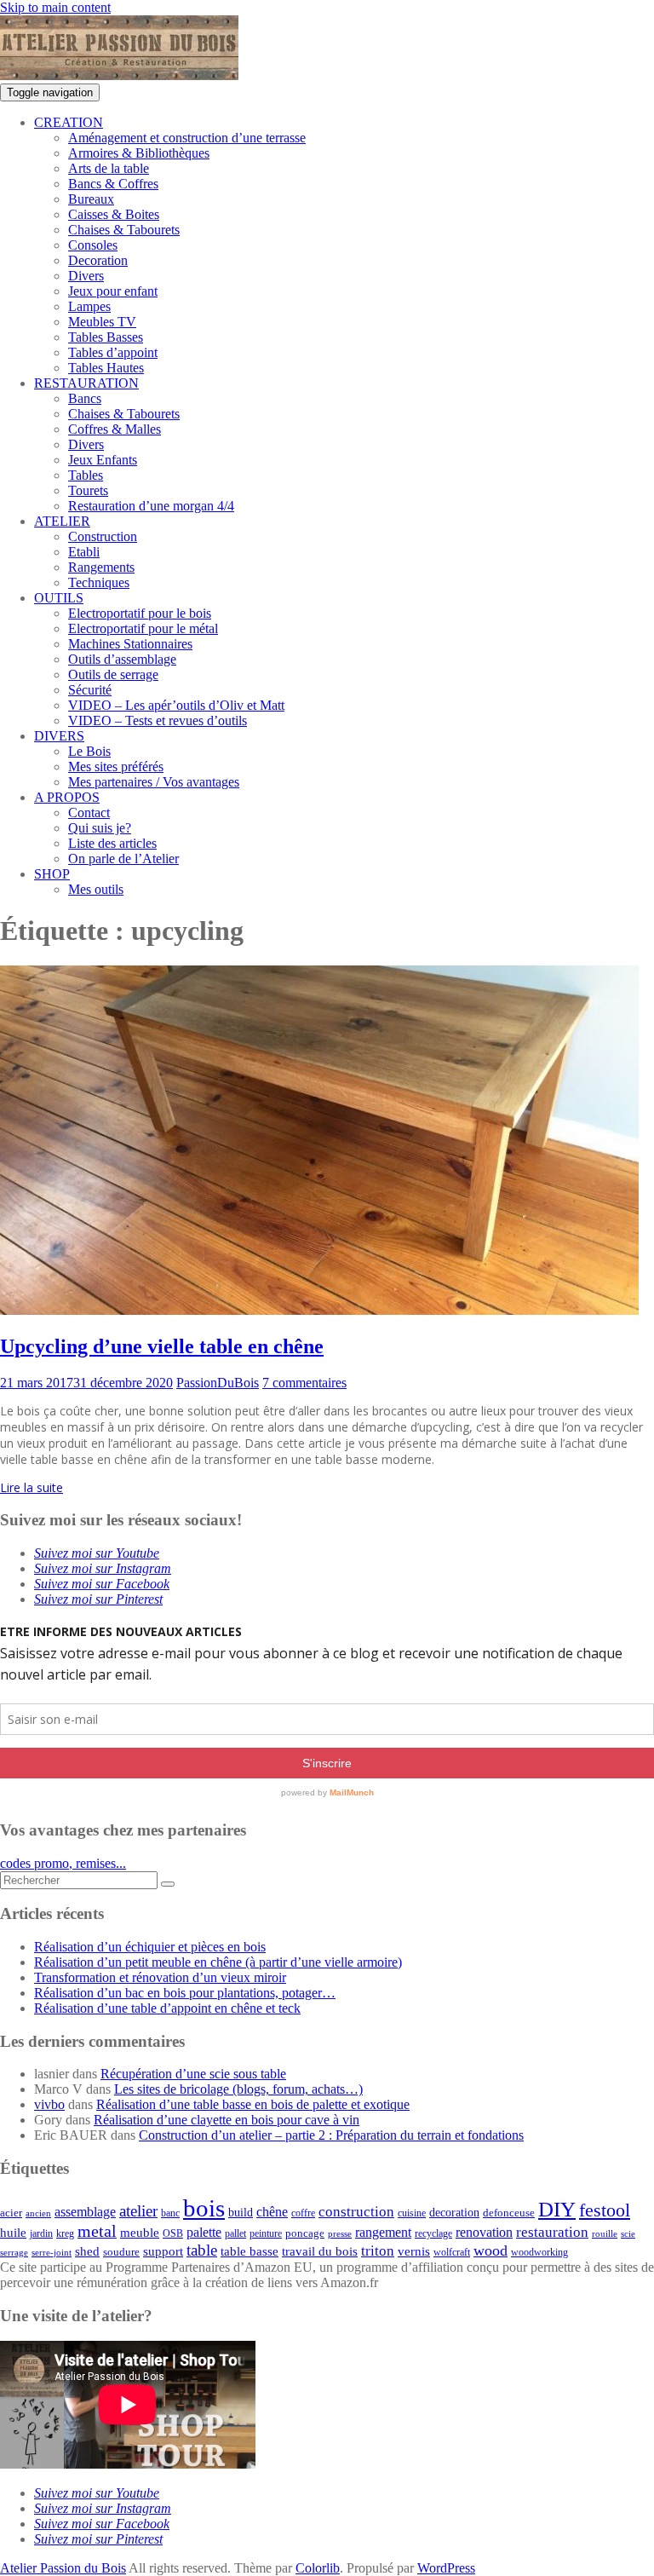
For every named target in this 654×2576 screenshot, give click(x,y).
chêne (272, 2212)
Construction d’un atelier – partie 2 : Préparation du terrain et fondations (331, 2135)
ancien (38, 2213)
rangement (383, 2233)
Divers (86, 276)
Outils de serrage (113, 674)
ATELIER (62, 521)
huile (13, 2233)
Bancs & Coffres (113, 184)
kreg (65, 2233)
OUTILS (59, 598)
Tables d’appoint (113, 352)
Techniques (99, 582)
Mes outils (96, 889)
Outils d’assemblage (122, 659)
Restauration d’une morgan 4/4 (151, 506)
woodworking (539, 2253)
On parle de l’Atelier (123, 859)
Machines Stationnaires (130, 644)
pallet (235, 2233)
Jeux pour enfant (113, 291)
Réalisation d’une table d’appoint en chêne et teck (167, 2008)
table (202, 2250)
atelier (138, 2211)
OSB (173, 2234)
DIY (557, 2209)
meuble (140, 2233)
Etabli (84, 552)
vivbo (49, 2104)
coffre (303, 2213)
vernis (414, 2251)
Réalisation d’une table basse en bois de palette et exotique (253, 2104)
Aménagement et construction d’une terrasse (187, 138)
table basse (250, 2251)
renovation (484, 2233)
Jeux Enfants (103, 460)
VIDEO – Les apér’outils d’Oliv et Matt (176, 705)
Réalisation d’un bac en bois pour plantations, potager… (185, 1993)
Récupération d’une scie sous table (193, 2074)
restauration (552, 2232)
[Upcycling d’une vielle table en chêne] (319, 1310)
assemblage (85, 2212)
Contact (89, 813)
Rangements (101, 567)
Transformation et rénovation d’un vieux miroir (160, 1977)
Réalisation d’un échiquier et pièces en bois (150, 1947)
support (163, 2251)
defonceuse (509, 2213)
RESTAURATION (86, 383)
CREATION (69, 122)
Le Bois (89, 751)
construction (356, 2212)
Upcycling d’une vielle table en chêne (162, 1346)
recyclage (433, 2233)
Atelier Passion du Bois (63, 2568)
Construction (103, 536)
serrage (14, 2253)
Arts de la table (109, 168)
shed (87, 2251)
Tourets (88, 490)
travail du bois (320, 2251)
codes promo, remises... (63, 1863)
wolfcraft (452, 2253)
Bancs (85, 398)
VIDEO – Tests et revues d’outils (158, 720)
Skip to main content (55, 7)
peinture (266, 2234)
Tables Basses (106, 337)
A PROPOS (67, 797)
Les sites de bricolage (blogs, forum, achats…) (238, 2089)
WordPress (446, 2568)
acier (11, 2213)
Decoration (98, 260)
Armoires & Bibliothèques (139, 153)
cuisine (412, 2213)
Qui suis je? (100, 828)
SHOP (52, 874)
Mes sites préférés (116, 766)
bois (204, 2208)
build (241, 2213)
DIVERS (59, 736)
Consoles (93, 245)
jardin (41, 2234)
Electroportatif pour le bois (140, 613)
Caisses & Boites (114, 214)
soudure (121, 2252)
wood (490, 2250)
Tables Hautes (106, 368)
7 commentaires (304, 1383)
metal (97, 2231)
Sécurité (90, 690)
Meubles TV (102, 322)
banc (170, 2213)
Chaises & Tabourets (124, 230)
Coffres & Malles (115, 429)
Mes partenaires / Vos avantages (154, 782)
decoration (454, 2213)
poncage (305, 2233)
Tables (86, 475)
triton (378, 2251)
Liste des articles (112, 843)
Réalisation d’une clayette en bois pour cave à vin (227, 2120)
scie (628, 2234)
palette (204, 2232)
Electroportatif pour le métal (143, 628)
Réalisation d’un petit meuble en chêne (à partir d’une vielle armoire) (218, 1962)
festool (605, 2210)
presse (340, 2234)
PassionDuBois (218, 1383)
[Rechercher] (168, 1884)
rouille (605, 2234)
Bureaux (91, 199)
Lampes (89, 306)
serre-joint (52, 2253)
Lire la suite (32, 1487)
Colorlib (318, 2568)
